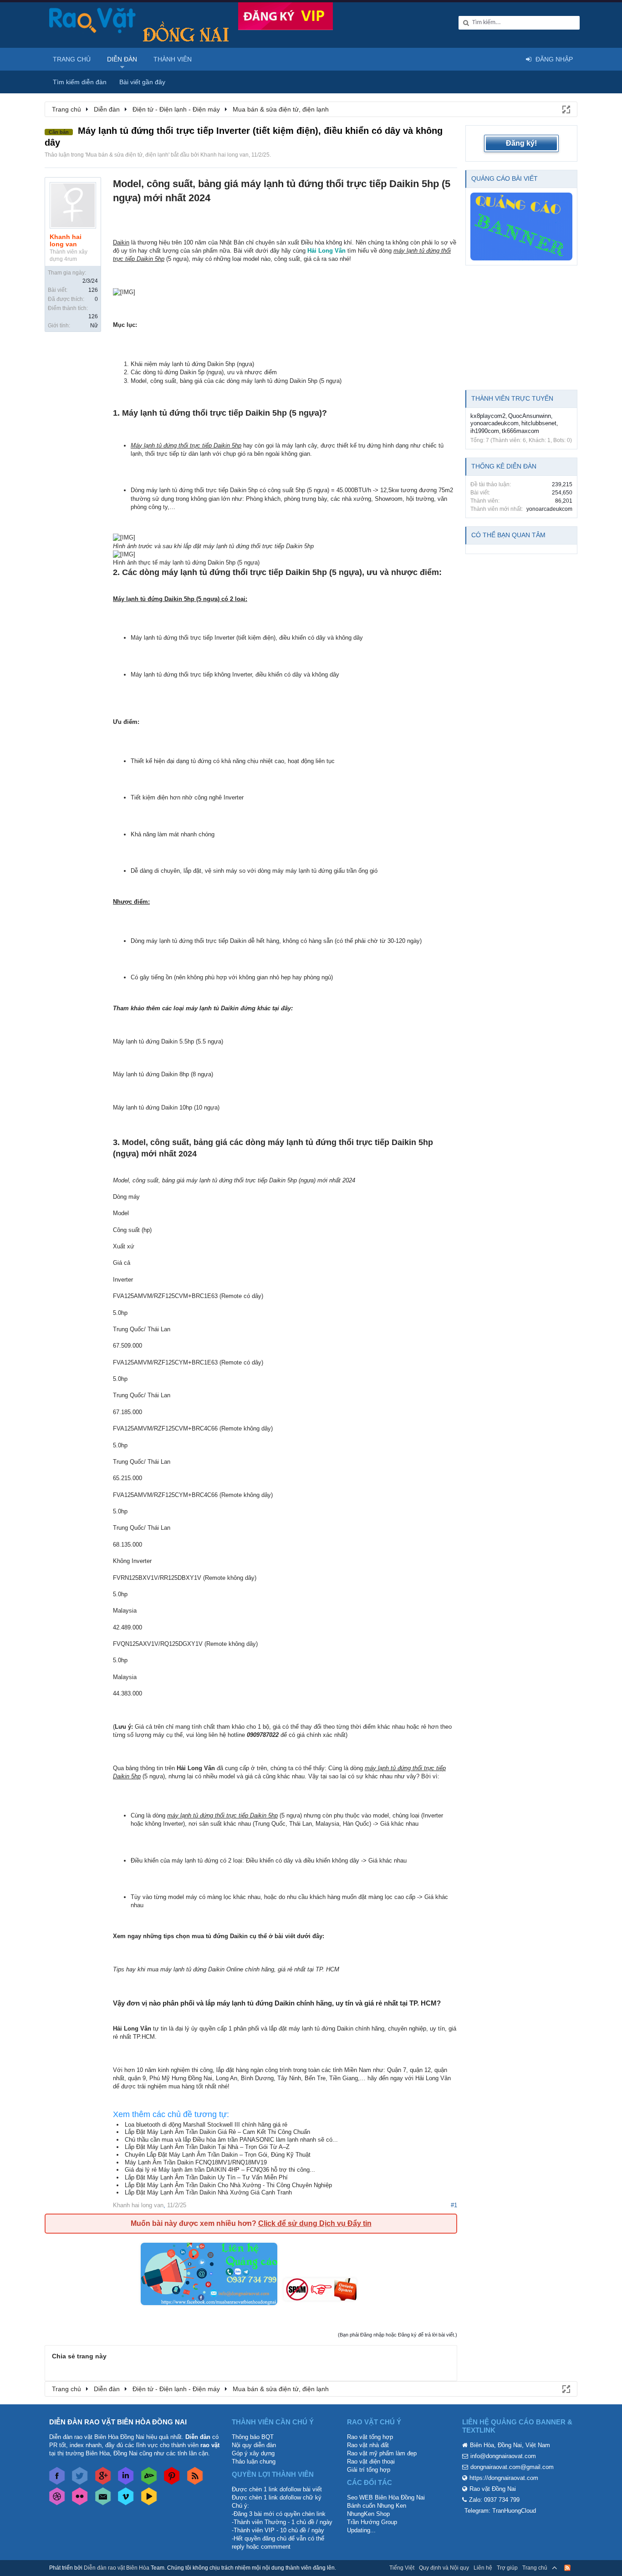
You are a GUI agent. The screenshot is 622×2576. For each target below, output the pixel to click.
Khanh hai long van (224, 155)
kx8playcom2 (488, 416)
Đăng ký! (521, 143)
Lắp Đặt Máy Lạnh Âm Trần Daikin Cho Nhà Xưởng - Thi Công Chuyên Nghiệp (228, 2185)
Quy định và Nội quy (444, 2568)
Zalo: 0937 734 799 (494, 2500)
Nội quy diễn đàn (254, 2445)
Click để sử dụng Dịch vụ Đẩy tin (315, 2223)
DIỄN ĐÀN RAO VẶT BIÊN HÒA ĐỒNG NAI (118, 2422)
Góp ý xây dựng (253, 2453)
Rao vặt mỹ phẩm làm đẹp (382, 2453)
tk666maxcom (520, 431)
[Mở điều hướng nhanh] (566, 109)
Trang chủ (72, 59)
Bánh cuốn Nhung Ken (377, 2506)
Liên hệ (483, 2568)
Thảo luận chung (254, 2461)
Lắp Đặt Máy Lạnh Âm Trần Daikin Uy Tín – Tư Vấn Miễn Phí (206, 2177)
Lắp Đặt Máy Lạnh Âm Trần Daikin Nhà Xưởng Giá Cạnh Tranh (208, 2192)
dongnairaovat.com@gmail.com (512, 2467)
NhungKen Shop (368, 2514)
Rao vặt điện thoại (371, 2461)
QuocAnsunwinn (530, 416)
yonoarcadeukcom (495, 423)
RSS (567, 2568)
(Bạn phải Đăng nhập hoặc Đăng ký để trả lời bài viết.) (398, 2335)
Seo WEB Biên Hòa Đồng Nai (386, 2497)
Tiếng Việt (402, 2568)
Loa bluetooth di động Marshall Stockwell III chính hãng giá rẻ (206, 2125)
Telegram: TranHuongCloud (500, 2511)
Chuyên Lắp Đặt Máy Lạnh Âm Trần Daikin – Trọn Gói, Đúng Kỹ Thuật (218, 2155)
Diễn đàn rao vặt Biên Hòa (117, 2568)
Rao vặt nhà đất (368, 2445)
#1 (454, 2205)
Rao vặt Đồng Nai (493, 2489)
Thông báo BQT (253, 2437)
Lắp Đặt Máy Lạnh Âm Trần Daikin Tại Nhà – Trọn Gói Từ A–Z (207, 2147)
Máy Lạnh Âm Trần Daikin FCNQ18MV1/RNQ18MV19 (196, 2162)
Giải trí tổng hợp (369, 2470)
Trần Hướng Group (372, 2522)
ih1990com (485, 431)
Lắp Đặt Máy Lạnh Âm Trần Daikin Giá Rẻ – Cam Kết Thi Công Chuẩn (217, 2132)
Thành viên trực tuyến (512, 398)
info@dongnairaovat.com (503, 2456)
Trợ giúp (507, 2568)
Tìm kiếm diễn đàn (80, 82)
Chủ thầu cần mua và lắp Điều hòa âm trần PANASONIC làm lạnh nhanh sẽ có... (231, 2140)
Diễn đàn (122, 59)
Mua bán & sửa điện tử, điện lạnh (127, 155)
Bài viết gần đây (142, 82)
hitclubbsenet (539, 423)
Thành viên (173, 59)
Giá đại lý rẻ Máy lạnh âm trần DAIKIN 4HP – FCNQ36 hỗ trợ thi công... (220, 2170)
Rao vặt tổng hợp (370, 2437)
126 (93, 290)
